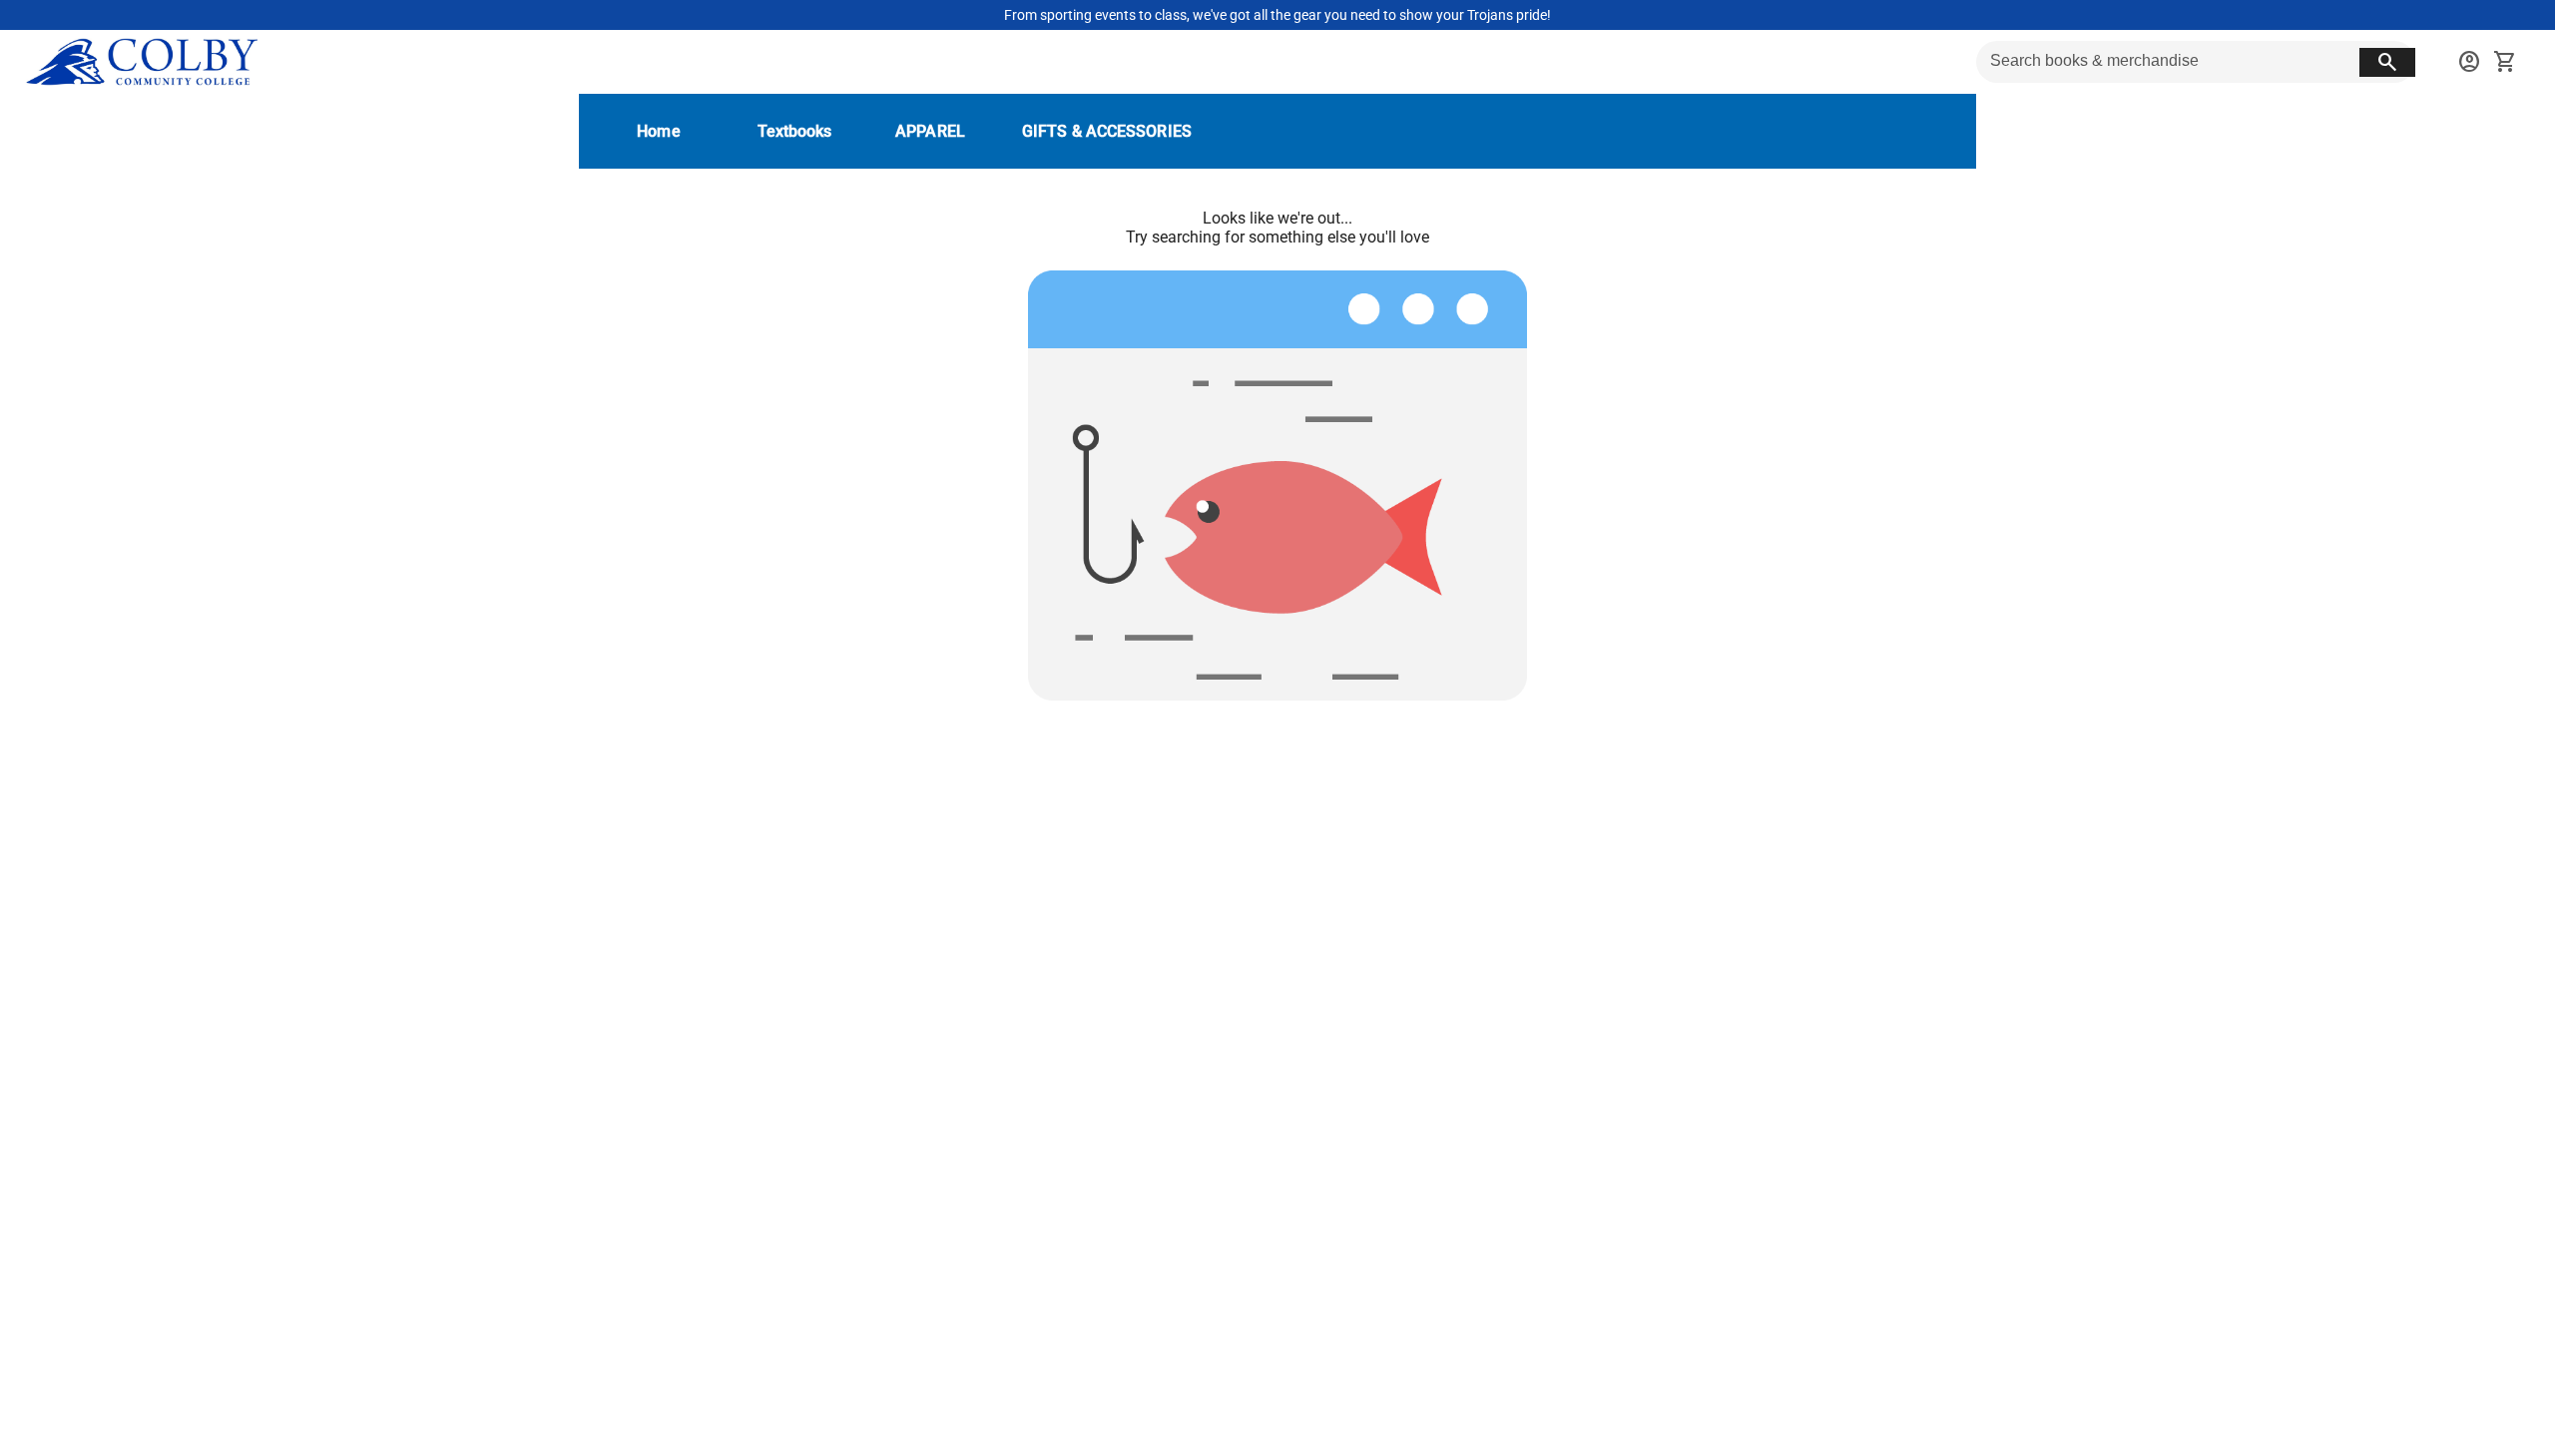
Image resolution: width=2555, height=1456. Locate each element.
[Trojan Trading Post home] (141, 62)
